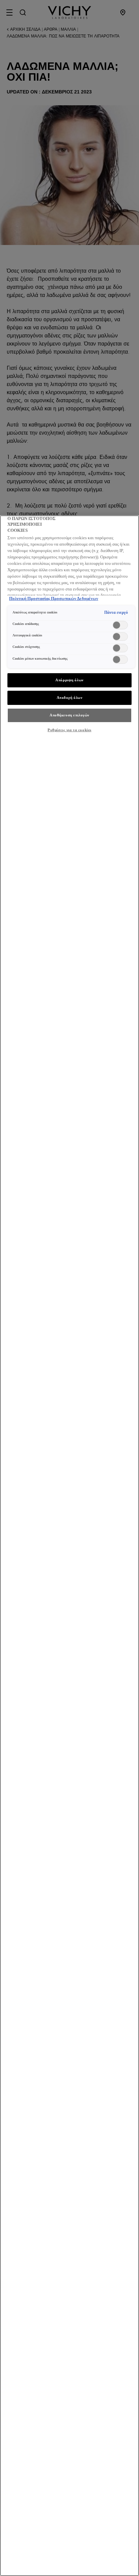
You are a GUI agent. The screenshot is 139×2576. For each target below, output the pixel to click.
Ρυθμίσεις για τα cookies (69, 730)
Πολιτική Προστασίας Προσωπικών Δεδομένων (54, 599)
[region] (69, 1546)
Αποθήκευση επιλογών (69, 715)
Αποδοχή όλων (70, 697)
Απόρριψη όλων (69, 680)
